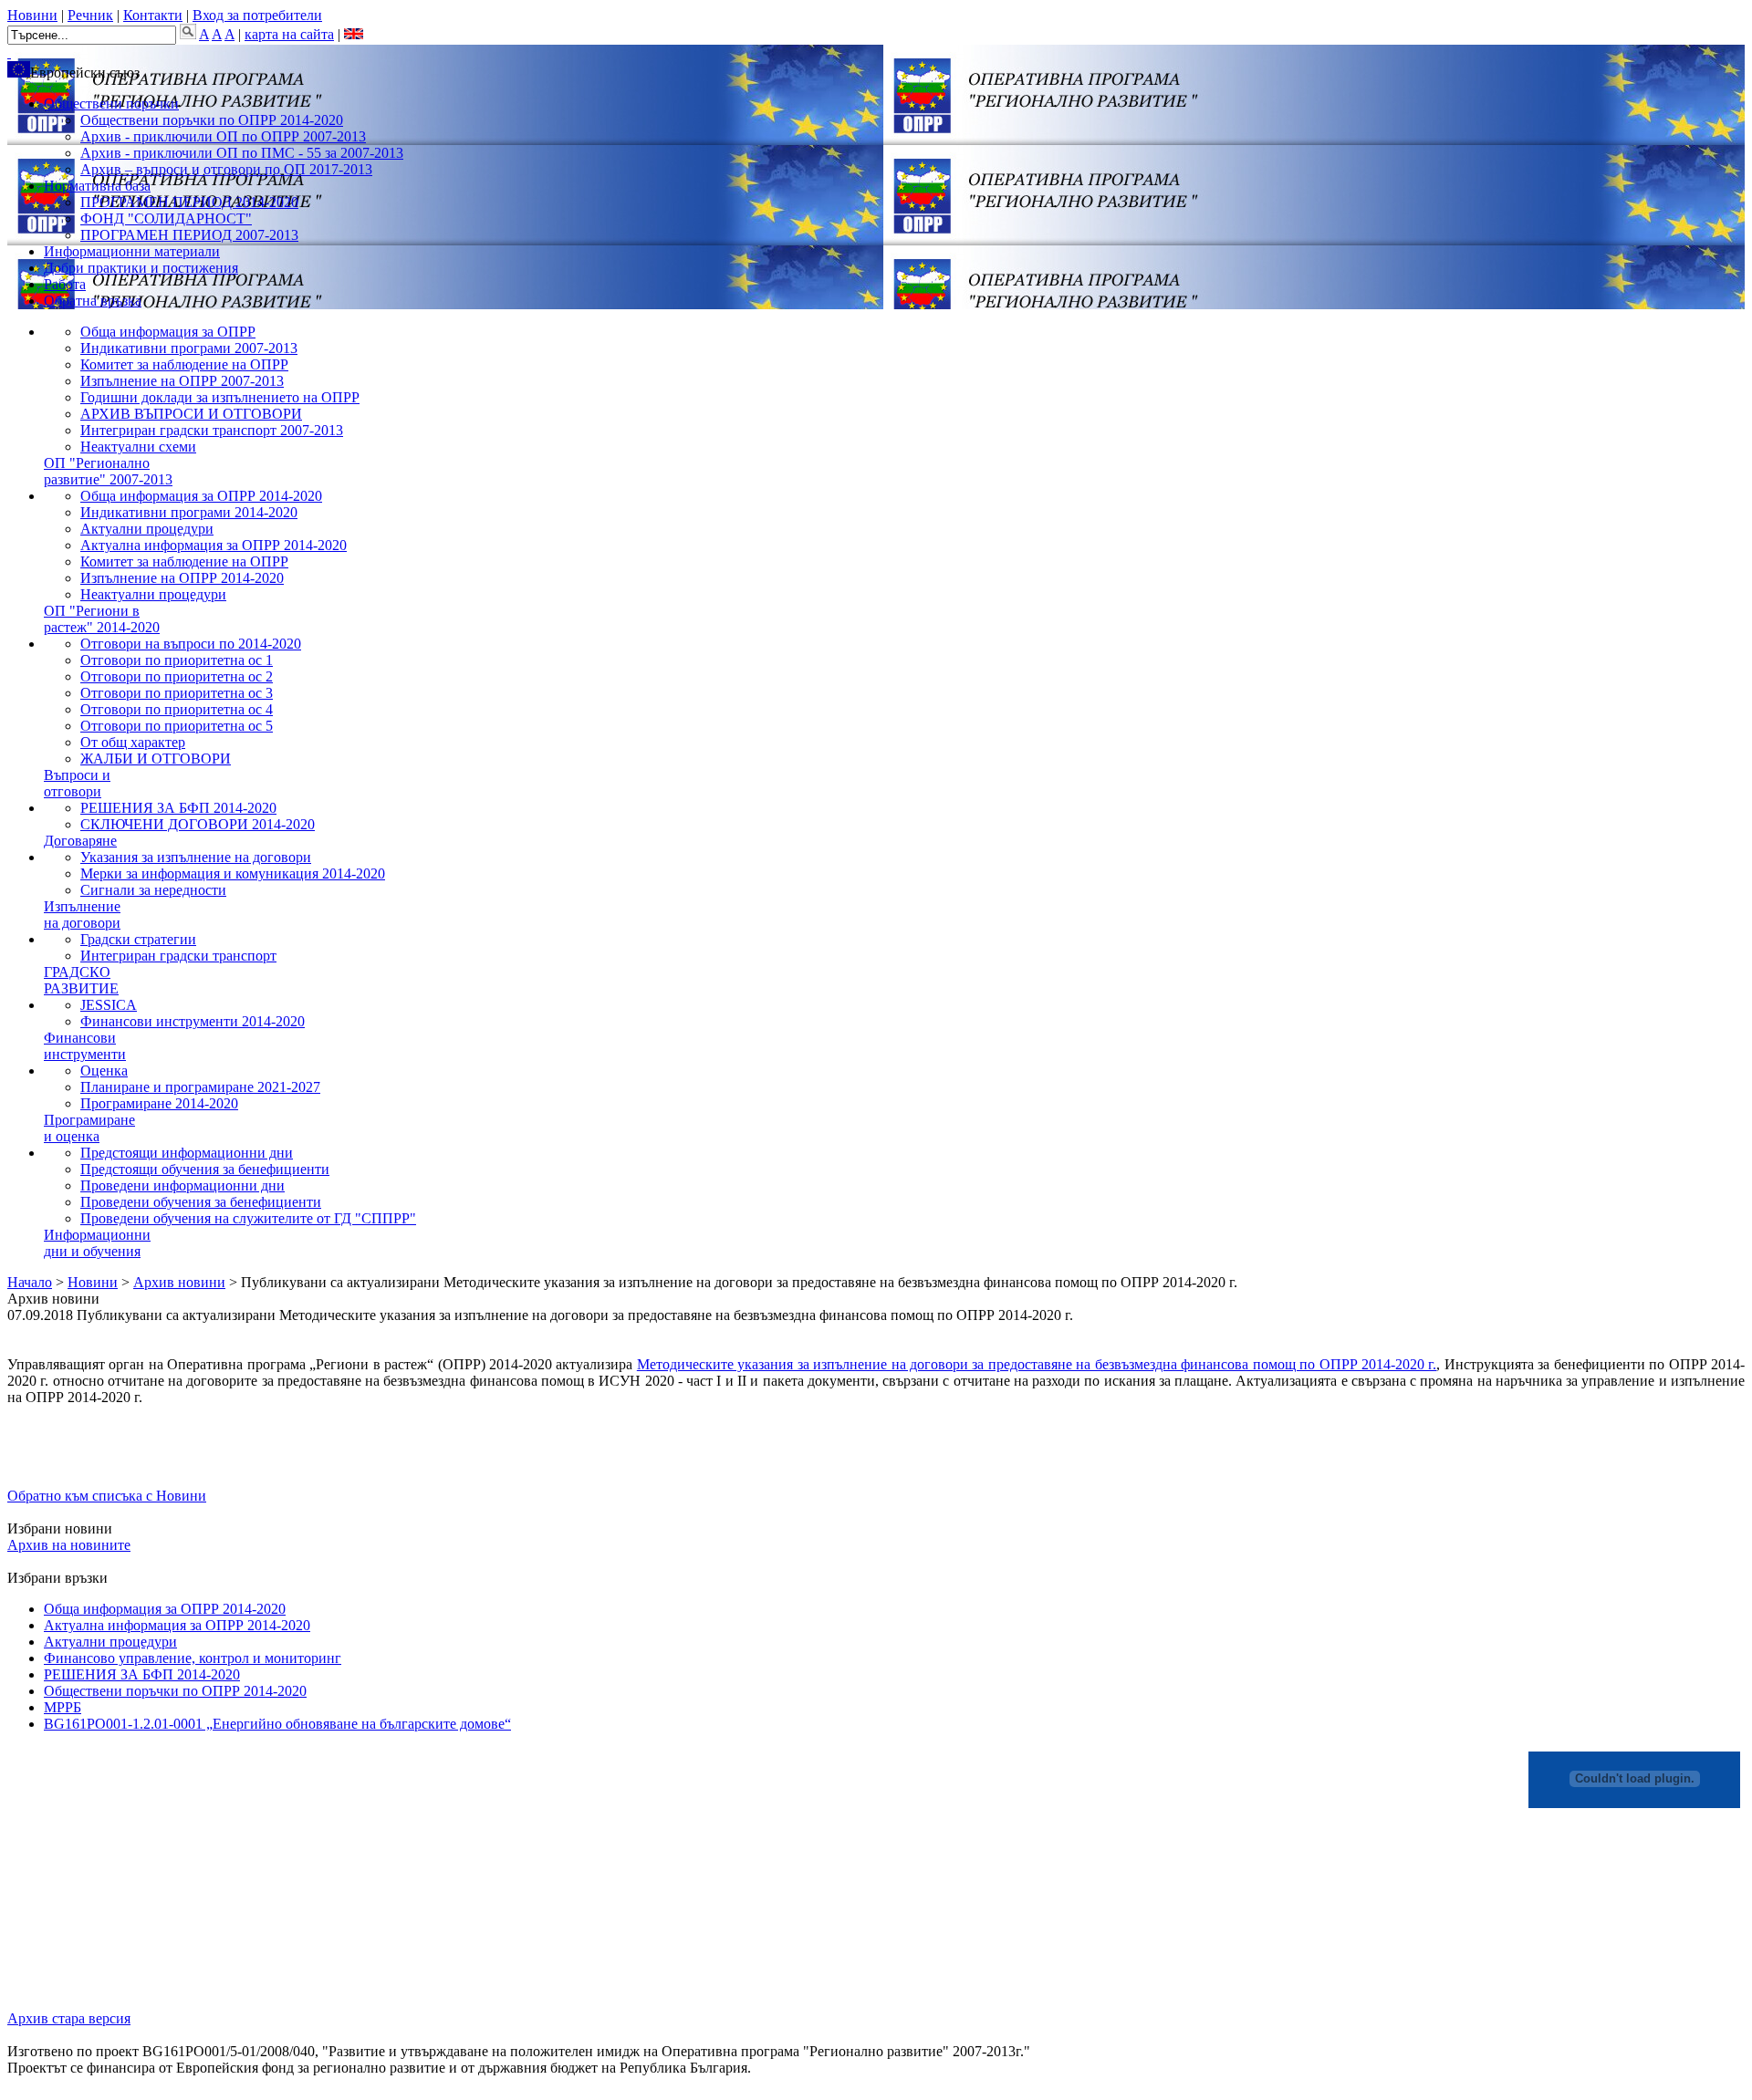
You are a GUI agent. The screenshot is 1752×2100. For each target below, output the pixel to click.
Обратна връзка (93, 301)
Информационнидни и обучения (97, 1243)
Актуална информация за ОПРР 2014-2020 (214, 545)
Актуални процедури (147, 529)
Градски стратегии (138, 939)
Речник (90, 15)
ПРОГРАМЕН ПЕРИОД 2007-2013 (189, 235)
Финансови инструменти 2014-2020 (193, 1021)
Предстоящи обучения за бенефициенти (205, 1169)
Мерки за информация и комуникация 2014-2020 (233, 873)
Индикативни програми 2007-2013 (189, 348)
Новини (32, 15)
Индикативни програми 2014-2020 (189, 512)
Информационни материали (132, 251)
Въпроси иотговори (77, 783)
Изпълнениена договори (82, 915)
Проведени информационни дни (182, 1185)
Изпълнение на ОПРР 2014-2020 (182, 578)
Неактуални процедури (153, 594)
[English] (354, 34)
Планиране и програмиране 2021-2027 (200, 1087)
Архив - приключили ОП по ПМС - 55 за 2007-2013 (242, 153)
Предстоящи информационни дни (187, 1153)
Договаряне (80, 841)
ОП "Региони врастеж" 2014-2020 (102, 619)
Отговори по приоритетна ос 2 (177, 676)
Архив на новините (69, 1545)
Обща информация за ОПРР (168, 332)
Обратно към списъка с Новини (107, 1496)
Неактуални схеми (138, 447)
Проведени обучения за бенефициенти (201, 1202)
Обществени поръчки (111, 104)
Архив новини (179, 1282)
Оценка (104, 1071)
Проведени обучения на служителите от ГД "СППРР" (248, 1218)
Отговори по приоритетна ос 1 (177, 660)
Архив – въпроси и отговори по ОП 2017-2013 (226, 169)
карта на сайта (289, 34)
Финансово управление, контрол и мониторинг (193, 1658)
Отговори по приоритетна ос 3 (177, 693)
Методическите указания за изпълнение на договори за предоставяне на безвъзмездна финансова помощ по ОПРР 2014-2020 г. (1037, 1364)
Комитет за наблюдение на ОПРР (184, 364)
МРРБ (63, 1707)
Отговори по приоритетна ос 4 (177, 709)
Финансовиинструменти (85, 1046)
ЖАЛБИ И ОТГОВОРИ (156, 759)
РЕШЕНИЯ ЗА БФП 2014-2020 (178, 808)
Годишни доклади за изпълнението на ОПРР (220, 397)
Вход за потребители (257, 15)
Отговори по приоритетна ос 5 (177, 726)
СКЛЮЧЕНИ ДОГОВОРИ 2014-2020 (198, 824)
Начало (30, 1282)
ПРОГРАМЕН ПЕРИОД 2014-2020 (189, 202)
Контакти (153, 15)
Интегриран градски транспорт (178, 956)
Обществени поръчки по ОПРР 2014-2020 (212, 120)
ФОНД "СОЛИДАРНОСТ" (166, 218)
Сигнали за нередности (153, 890)
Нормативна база (97, 186)
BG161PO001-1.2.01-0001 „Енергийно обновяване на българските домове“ (277, 1724)
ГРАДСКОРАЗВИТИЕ (81, 980)
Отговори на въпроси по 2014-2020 (191, 644)
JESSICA (109, 1005)
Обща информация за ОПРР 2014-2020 (201, 496)
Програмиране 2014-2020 (159, 1103)
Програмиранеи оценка (89, 1128)
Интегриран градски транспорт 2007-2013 (212, 430)
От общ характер (133, 742)
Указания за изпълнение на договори (196, 857)
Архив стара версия (69, 2018)
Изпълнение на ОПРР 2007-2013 (182, 381)
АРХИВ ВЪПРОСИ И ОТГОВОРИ (191, 414)
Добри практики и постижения (141, 268)
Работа (65, 284)
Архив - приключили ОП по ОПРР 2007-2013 (223, 136)
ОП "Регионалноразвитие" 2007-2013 (108, 471)
